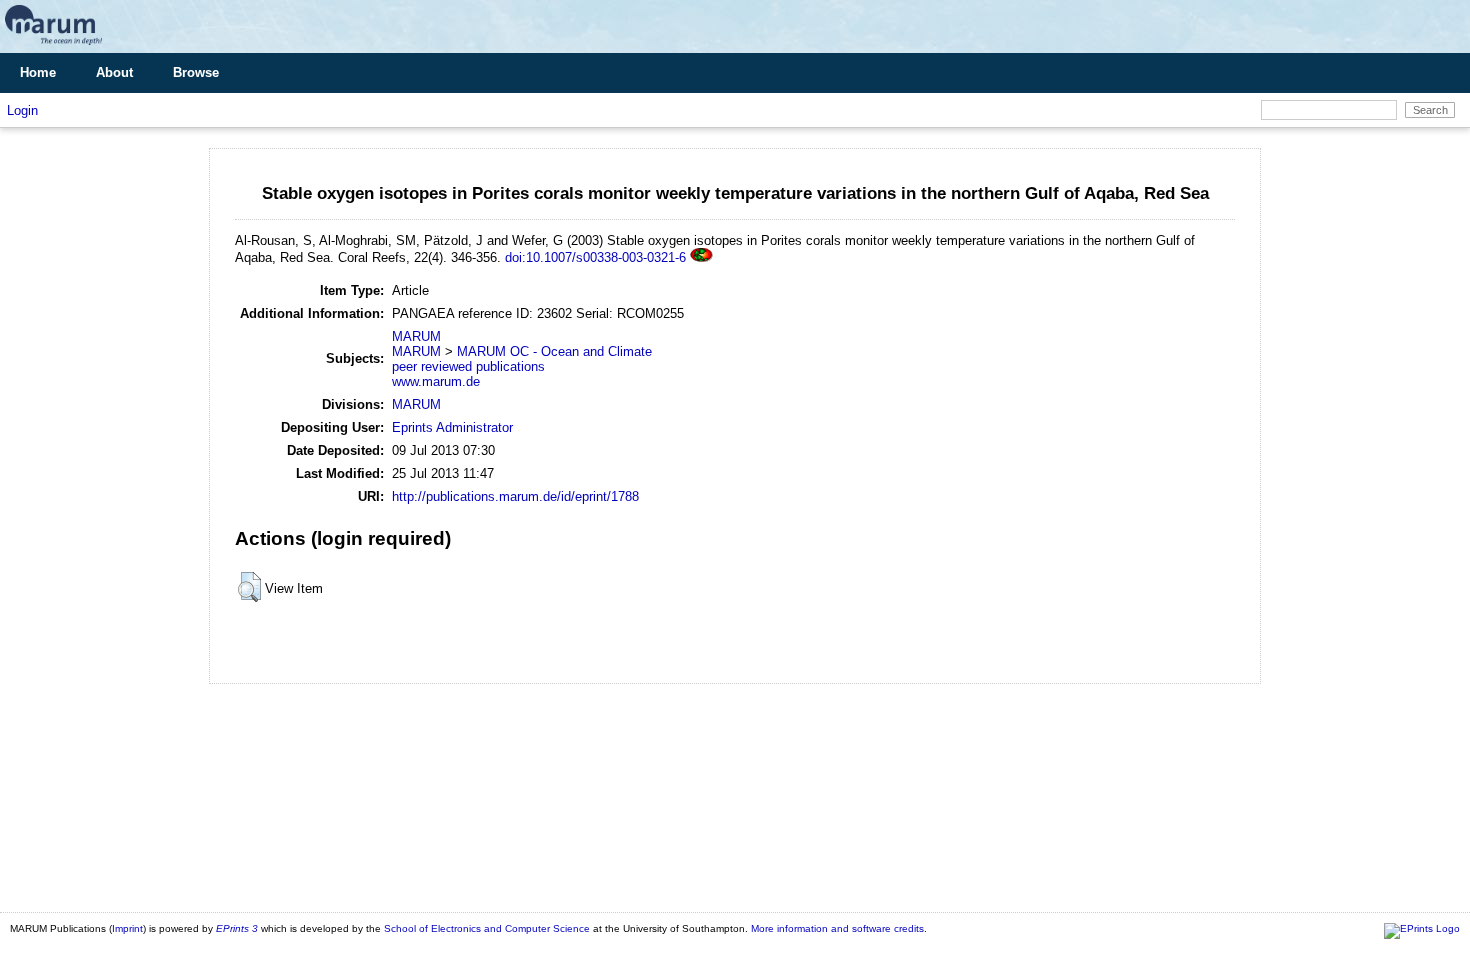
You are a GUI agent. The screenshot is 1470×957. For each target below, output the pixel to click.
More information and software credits (837, 928)
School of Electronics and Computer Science (487, 928)
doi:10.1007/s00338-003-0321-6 (595, 257)
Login (22, 110)
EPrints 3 (237, 928)
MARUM (416, 336)
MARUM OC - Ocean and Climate (554, 351)
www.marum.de (436, 381)
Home (38, 72)
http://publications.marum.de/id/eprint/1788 (515, 496)
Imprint (127, 928)
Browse (196, 72)
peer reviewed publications (468, 366)
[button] (249, 587)
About (114, 72)
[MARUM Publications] (53, 45)
